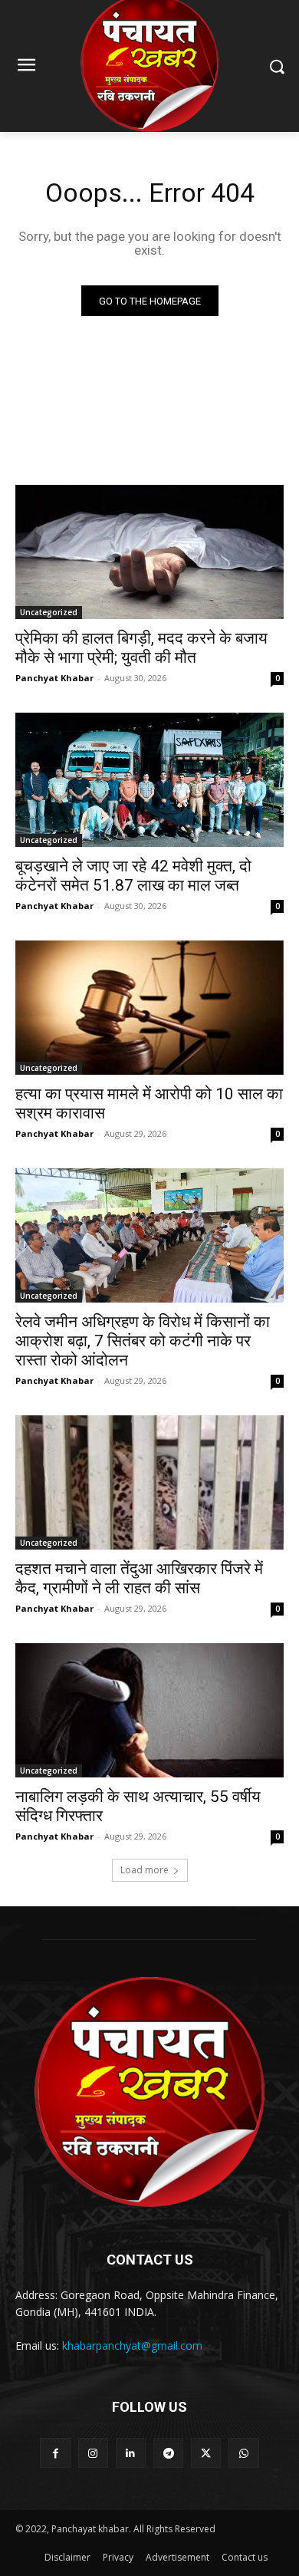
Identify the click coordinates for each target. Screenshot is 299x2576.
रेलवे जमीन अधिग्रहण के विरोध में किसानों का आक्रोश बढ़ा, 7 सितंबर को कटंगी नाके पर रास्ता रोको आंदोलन (143, 1341)
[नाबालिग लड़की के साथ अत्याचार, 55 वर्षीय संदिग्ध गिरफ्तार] (149, 1710)
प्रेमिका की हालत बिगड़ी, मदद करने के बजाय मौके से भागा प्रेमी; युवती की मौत (141, 648)
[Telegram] (168, 2453)
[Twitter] (206, 2453)
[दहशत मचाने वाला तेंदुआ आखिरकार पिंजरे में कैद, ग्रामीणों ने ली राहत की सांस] (149, 1482)
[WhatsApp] (243, 2453)
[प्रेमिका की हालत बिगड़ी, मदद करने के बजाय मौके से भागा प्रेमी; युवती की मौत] (149, 552)
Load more (145, 1870)
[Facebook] (55, 2453)
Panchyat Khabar (54, 678)
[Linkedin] (131, 2453)
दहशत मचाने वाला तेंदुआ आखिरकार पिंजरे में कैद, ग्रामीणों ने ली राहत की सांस (139, 1578)
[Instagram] (93, 2453)
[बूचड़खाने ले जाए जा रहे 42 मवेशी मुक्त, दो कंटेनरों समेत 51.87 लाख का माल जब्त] (149, 780)
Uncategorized (49, 612)
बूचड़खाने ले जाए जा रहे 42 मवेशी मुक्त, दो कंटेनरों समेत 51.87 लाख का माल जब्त (133, 876)
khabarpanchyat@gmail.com (132, 2345)
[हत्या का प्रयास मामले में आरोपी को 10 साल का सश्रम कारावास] (149, 1008)
